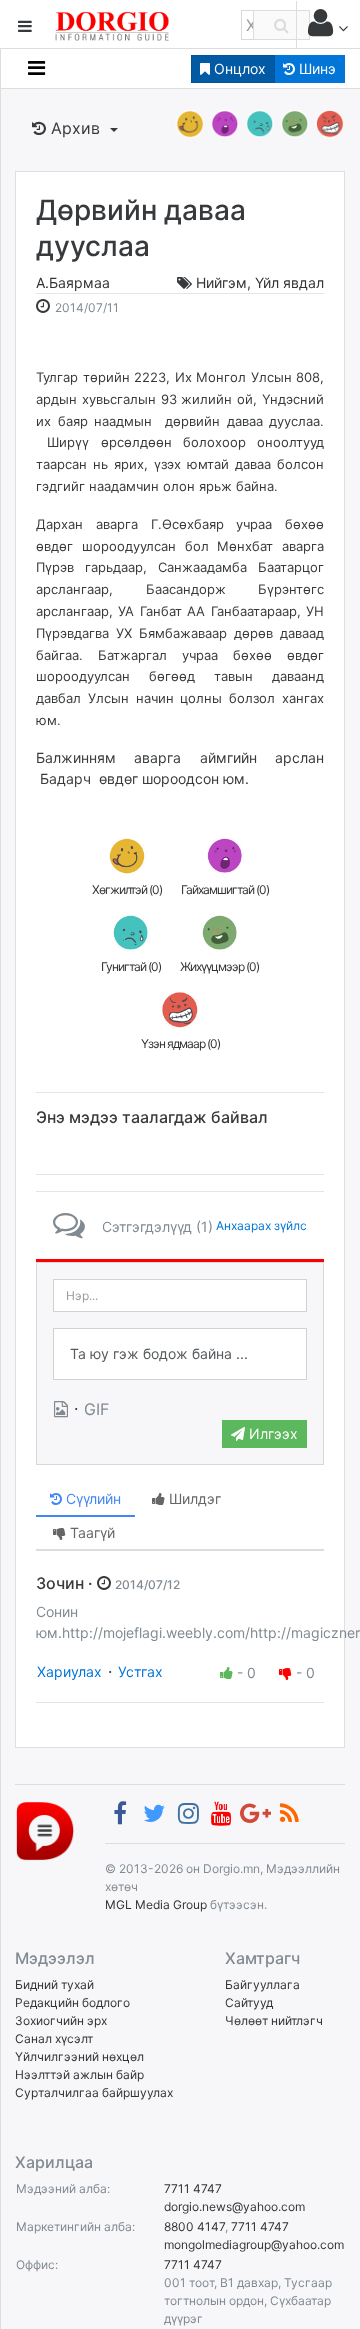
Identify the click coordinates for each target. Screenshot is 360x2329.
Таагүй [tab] (90, 1532)
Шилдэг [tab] (193, 1498)
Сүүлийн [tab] (91, 1498)
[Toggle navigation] (36, 68)
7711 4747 (193, 2188)
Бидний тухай (54, 1984)
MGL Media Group (156, 1904)
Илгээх (271, 1433)
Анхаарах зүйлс (261, 1225)
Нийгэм (221, 282)
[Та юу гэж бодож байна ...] (180, 1354)
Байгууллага (262, 1984)
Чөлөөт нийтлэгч (274, 2020)
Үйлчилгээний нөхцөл (79, 2056)
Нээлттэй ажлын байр (79, 2074)
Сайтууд (249, 2002)
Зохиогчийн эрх (61, 2020)
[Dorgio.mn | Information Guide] (45, 1829)
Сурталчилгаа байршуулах (94, 2092)
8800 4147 (194, 2226)
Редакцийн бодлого (72, 2002)
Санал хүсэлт (54, 2038)
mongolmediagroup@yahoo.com (254, 2244)
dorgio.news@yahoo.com (234, 2206)
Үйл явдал (289, 282)
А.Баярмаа (73, 282)
